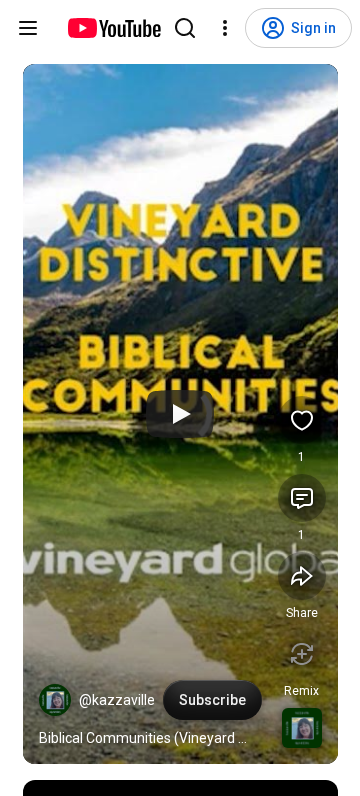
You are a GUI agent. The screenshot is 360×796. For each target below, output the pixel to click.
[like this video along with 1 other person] (302, 420)
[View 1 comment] (302, 498)
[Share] (302, 576)
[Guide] (28, 28)
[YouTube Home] (113, 28)
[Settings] (225, 28)
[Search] (185, 28)
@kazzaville (117, 700)
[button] (55, 700)
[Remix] (302, 654)
